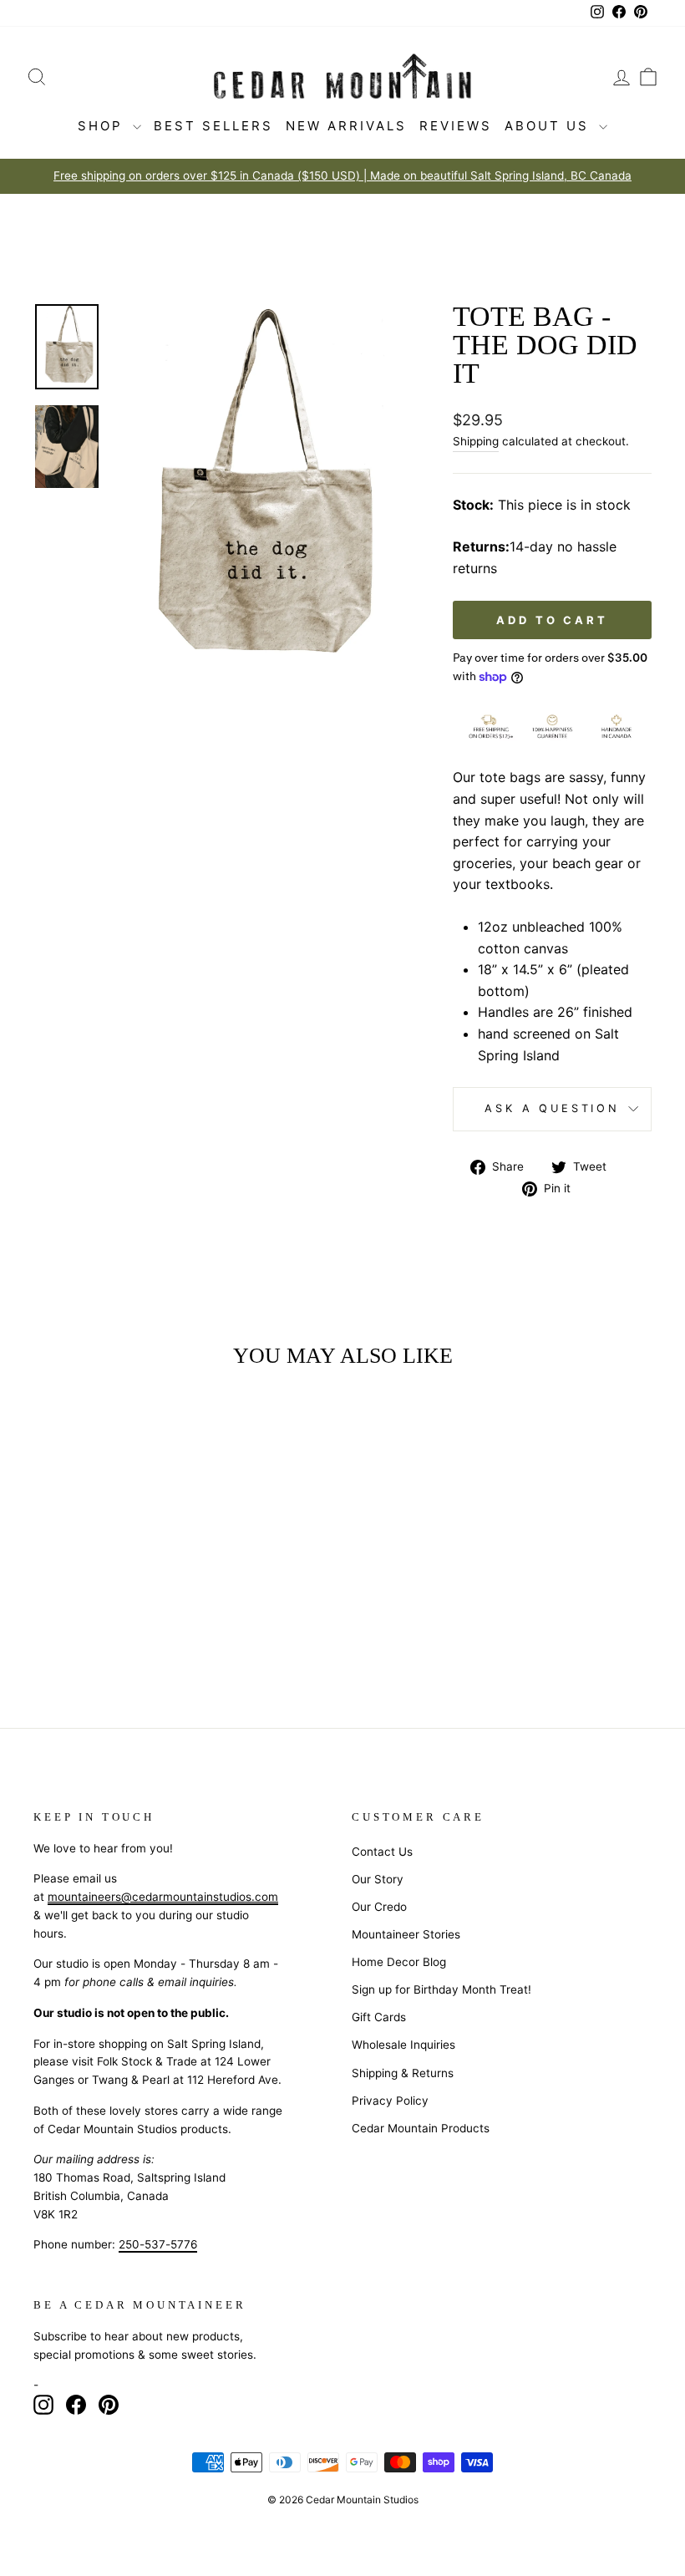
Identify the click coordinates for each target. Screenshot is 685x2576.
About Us (550, 126)
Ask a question (552, 1108)
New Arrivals (346, 126)
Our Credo (379, 1907)
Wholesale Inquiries (403, 2045)
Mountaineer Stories (406, 1934)
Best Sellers (213, 126)
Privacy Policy (390, 2101)
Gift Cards (379, 2017)
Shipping (476, 441)
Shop (103, 126)
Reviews (456, 126)
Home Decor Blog (399, 1962)
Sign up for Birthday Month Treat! (441, 1989)
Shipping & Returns (403, 2073)
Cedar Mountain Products (421, 2128)
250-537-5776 (158, 2244)
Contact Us (382, 1852)
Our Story (378, 1879)
